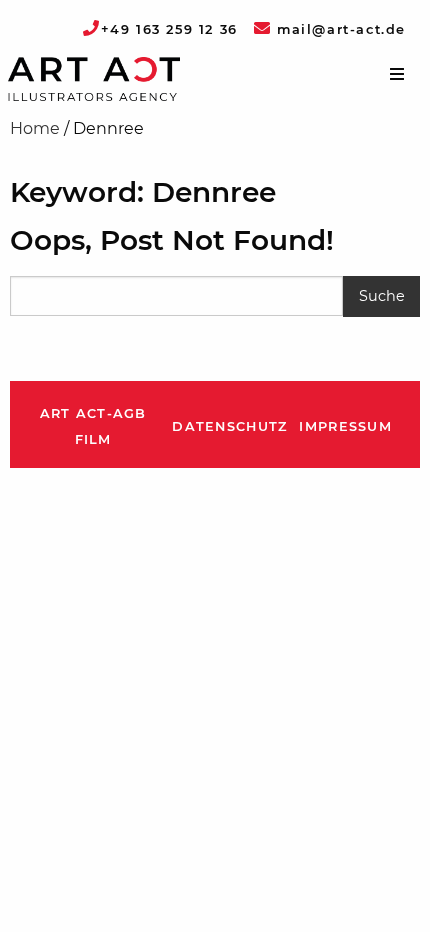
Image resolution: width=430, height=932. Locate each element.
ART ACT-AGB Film (93, 426)
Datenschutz (229, 426)
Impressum (345, 426)
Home (35, 128)
